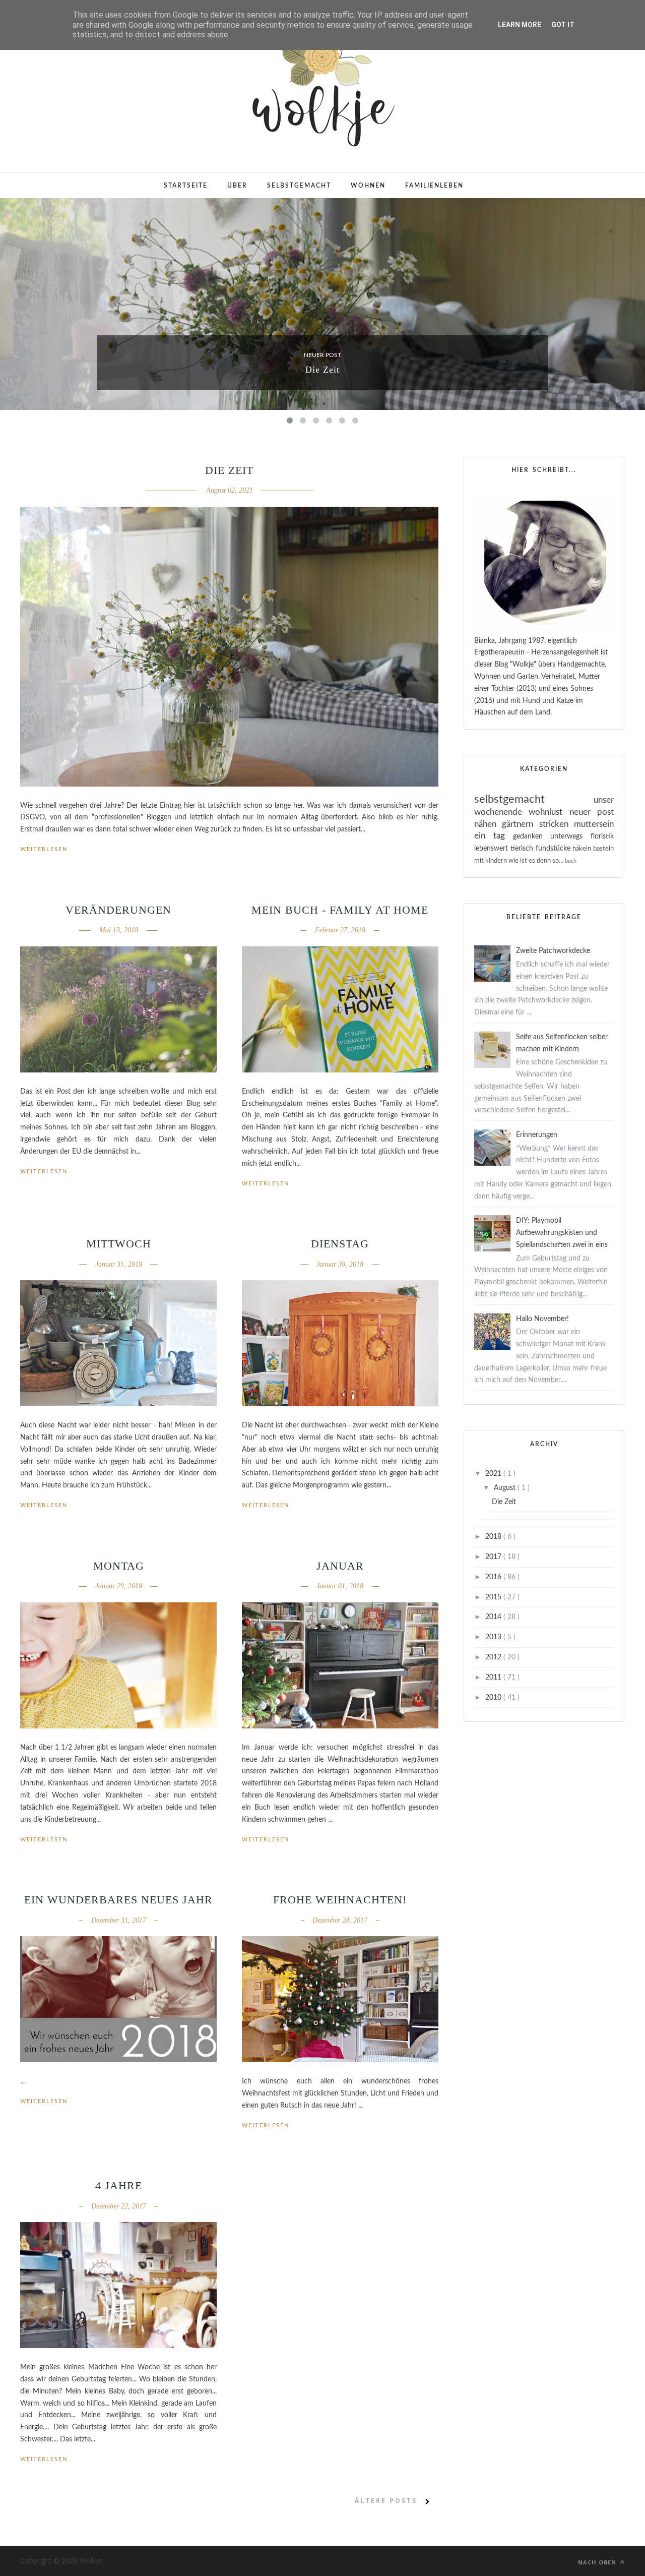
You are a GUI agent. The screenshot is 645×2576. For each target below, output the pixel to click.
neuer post (322, 355)
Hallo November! (542, 1319)
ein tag (494, 836)
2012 (494, 1657)
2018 (494, 1537)
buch (571, 861)
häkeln (583, 849)
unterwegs (570, 836)
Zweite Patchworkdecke (553, 951)
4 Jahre (119, 2185)
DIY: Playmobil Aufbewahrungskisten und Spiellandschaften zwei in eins (562, 1233)
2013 (494, 1637)
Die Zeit (322, 370)
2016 (494, 1577)
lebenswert (492, 849)
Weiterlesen (44, 849)
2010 (494, 1698)
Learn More (520, 25)
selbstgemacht (534, 799)
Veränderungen (118, 910)
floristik (602, 836)
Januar (340, 1566)
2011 (494, 1678)
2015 (494, 1597)
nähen (488, 824)
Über (237, 186)
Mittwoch (119, 1244)
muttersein (594, 824)
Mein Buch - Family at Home (340, 910)
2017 (494, 1557)
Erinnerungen (537, 1135)
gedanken (532, 836)
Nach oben (598, 2562)
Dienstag (340, 1244)
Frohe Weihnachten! (340, 1900)
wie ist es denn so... (537, 861)
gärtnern (520, 824)
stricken (557, 824)
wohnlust (549, 812)
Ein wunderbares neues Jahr (118, 1900)
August (506, 1488)
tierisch (523, 849)
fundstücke (554, 849)
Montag (119, 1566)
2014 (494, 1617)
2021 (494, 1474)
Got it (563, 25)
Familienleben (434, 186)
